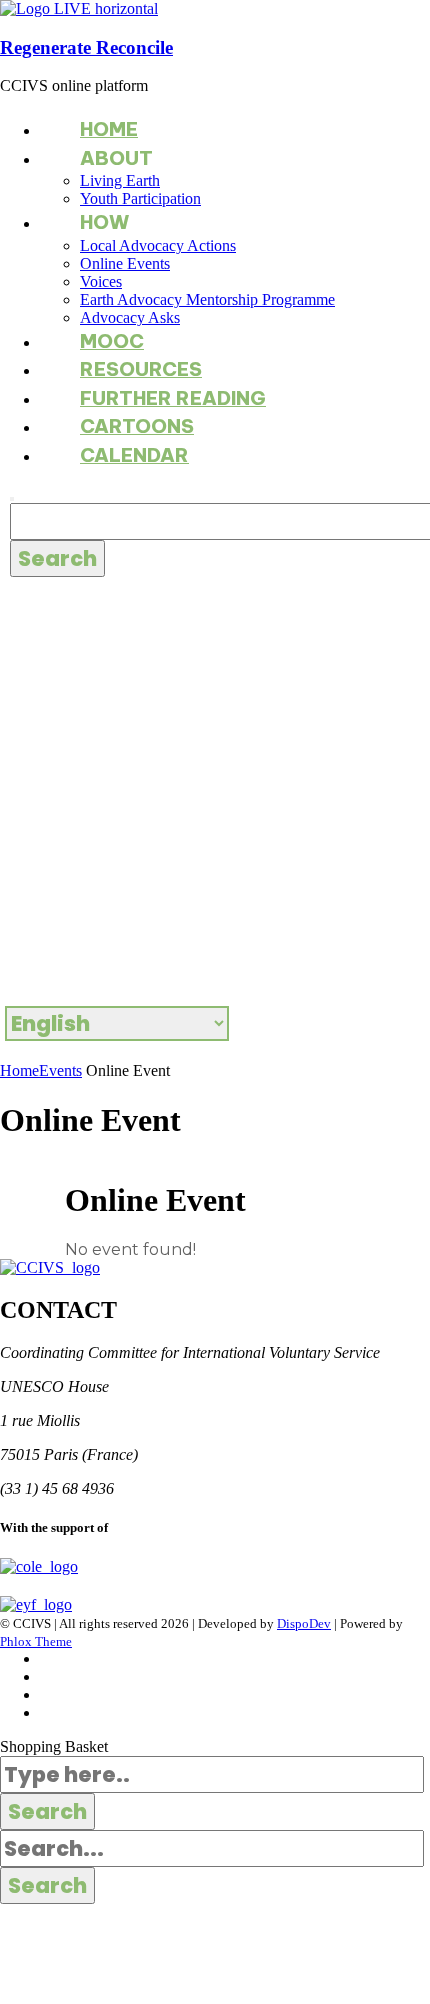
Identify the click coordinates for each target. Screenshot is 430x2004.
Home (19, 1070)
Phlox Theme (36, 1641)
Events (60, 1070)
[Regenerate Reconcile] (79, 8)
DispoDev (304, 1623)
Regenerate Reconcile (86, 47)
